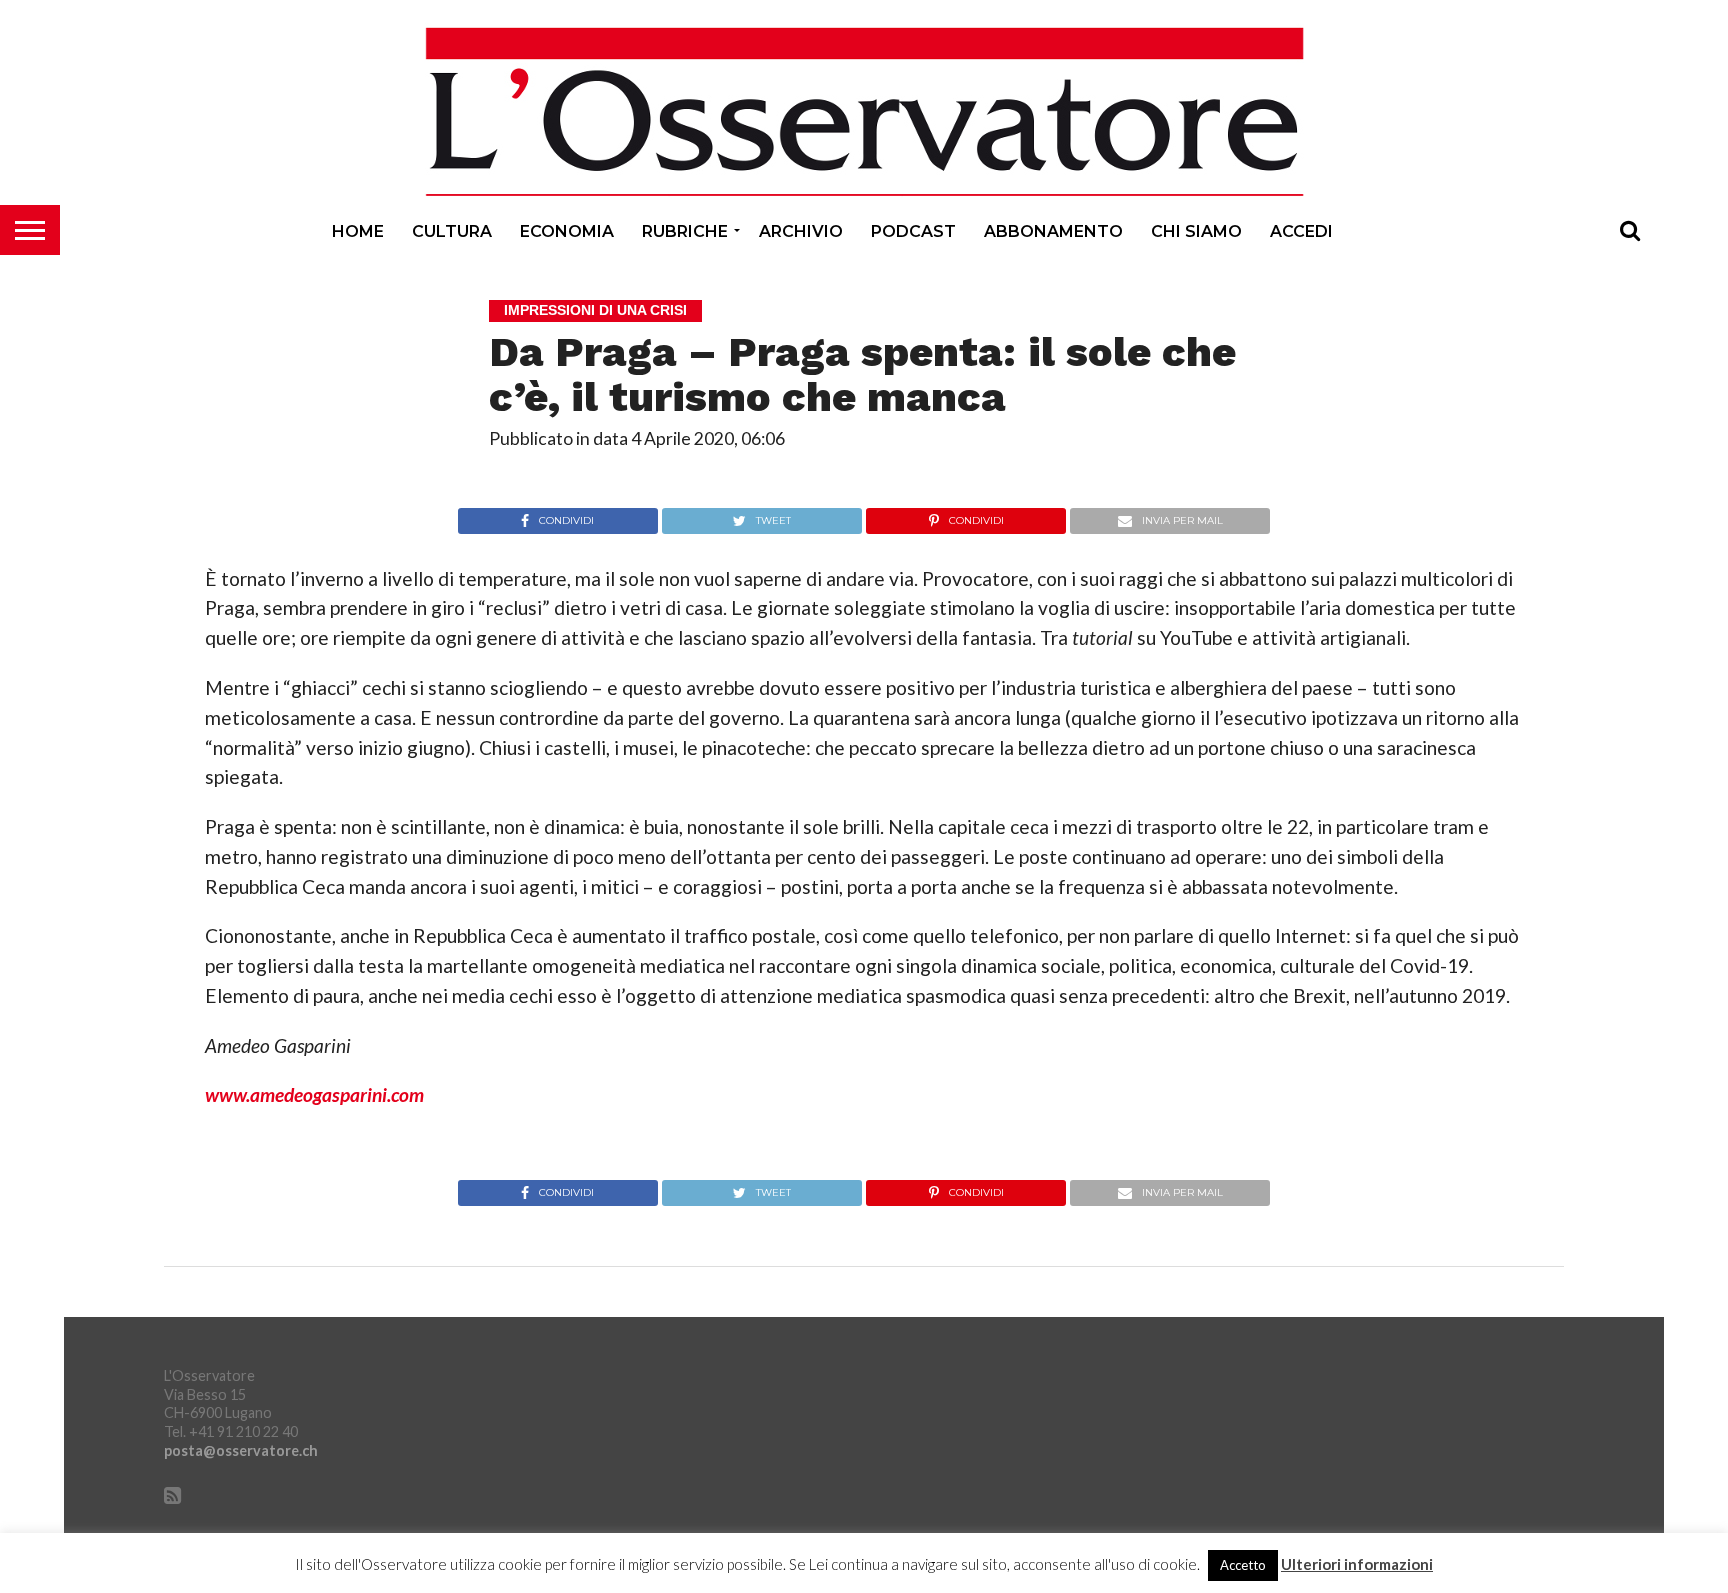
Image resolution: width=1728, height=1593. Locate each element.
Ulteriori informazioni (1357, 1564)
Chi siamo (1196, 231)
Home (358, 231)
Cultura (452, 231)
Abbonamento (1053, 231)
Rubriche (685, 231)
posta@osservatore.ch (241, 1450)
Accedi (1301, 231)
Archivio (801, 231)
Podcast (913, 231)
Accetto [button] (1243, 1565)
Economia (567, 231)
